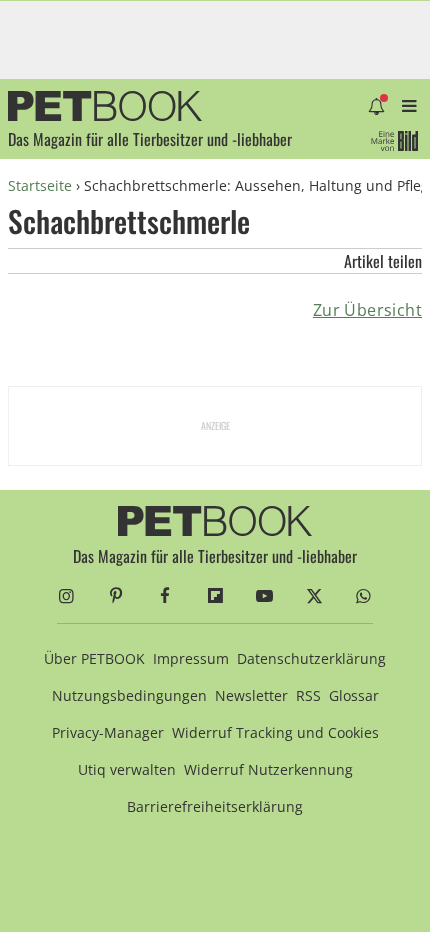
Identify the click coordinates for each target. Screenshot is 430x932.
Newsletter (251, 695)
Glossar (354, 695)
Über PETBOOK (94, 658)
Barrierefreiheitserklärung (215, 806)
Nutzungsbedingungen (129, 695)
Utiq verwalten (127, 769)
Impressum (191, 658)
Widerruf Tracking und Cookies (275, 732)
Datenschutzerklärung (311, 658)
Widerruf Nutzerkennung (268, 769)
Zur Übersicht (367, 310)
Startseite (40, 185)
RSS (308, 695)
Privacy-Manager (108, 732)
